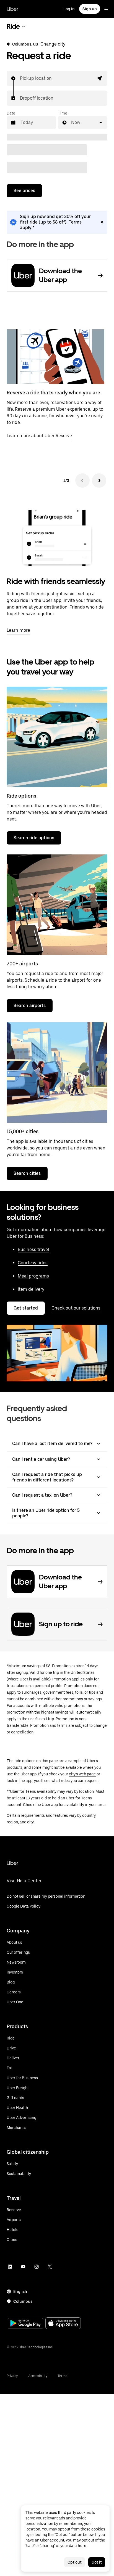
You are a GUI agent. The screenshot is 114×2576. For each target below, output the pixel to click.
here (82, 2546)
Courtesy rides (33, 1263)
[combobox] (20, 78)
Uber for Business (25, 1236)
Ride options (21, 796)
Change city (53, 44)
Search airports (30, 1006)
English (20, 2291)
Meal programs (33, 1276)
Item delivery (31, 1289)
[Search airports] (57, 905)
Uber (12, 9)
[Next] (99, 480)
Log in (69, 9)
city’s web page (82, 1774)
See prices (24, 191)
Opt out (75, 2562)
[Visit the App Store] (63, 2324)
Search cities (27, 1173)
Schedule (34, 980)
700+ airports (22, 964)
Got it (97, 2562)
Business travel (33, 1250)
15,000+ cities (23, 1131)
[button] (100, 78)
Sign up (90, 9)
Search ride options (34, 838)
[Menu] (106, 9)
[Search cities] (57, 1072)
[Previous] (82, 480)
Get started (26, 1308)
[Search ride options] (57, 737)
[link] (57, 222)
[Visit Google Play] (25, 2324)
